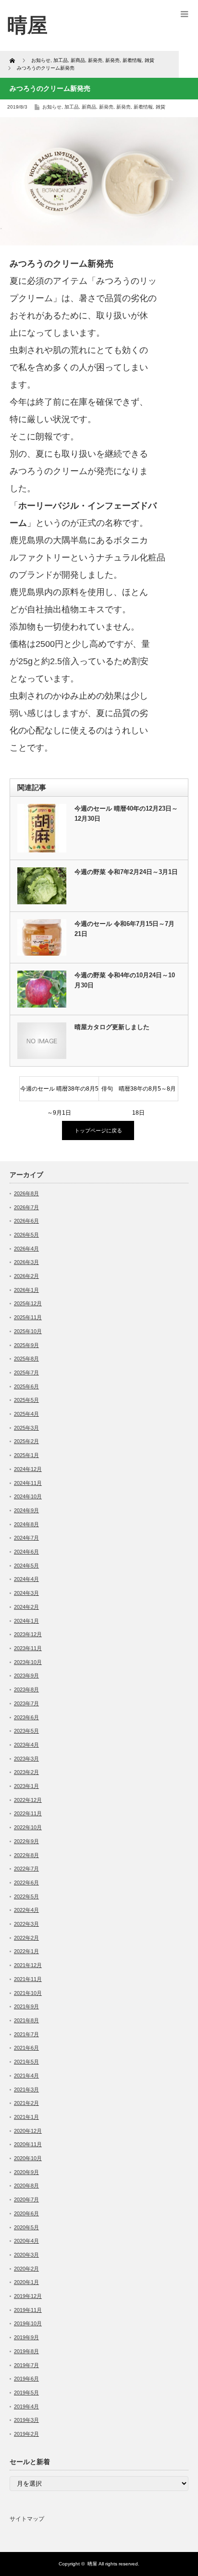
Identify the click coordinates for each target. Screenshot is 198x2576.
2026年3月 (26, 1262)
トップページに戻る (98, 1130)
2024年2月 (26, 1607)
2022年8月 (26, 1855)
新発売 (106, 107)
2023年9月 (26, 1676)
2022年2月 (26, 1938)
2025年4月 (26, 1414)
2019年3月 (26, 2420)
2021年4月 (26, 2076)
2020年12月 (28, 2131)
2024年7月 (26, 1538)
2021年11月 (28, 1979)
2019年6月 (26, 2379)
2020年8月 (26, 2186)
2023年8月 (26, 1689)
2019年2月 (26, 2434)
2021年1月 (26, 2117)
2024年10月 (28, 1496)
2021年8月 (26, 2020)
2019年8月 (26, 2351)
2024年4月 (26, 1579)
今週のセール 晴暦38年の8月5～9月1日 (59, 1093)
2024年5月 (26, 1566)
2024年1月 (26, 1621)
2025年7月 (26, 1373)
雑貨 (161, 107)
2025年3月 (26, 1428)
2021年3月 (26, 2090)
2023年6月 (26, 1717)
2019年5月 (26, 2393)
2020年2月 (26, 2269)
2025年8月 (26, 1359)
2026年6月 (26, 1221)
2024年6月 (26, 1552)
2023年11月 (28, 1648)
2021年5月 (26, 2062)
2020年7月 (26, 2199)
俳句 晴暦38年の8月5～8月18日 (139, 1093)
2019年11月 (28, 2310)
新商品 (89, 107)
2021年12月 (28, 1965)
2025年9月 (26, 1345)
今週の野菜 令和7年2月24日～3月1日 (128, 872)
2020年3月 (26, 2255)
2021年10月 (28, 1993)
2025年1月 (26, 1455)
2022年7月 (26, 1869)
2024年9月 (26, 1510)
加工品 (72, 107)
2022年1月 (26, 1951)
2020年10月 (28, 2158)
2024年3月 (26, 1593)
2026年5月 (26, 1235)
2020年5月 (26, 2227)
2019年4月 (26, 2406)
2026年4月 (26, 1249)
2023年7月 (26, 1703)
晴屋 (92, 2564)
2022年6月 (26, 1883)
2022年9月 (26, 1841)
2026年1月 (26, 1290)
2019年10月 (28, 2323)
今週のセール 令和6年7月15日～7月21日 (124, 929)
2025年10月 (28, 1331)
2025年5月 (26, 1400)
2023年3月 (26, 1759)
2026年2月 (26, 1276)
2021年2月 (26, 2103)
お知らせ (52, 107)
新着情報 (143, 107)
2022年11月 (28, 1813)
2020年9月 (26, 2172)
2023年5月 (26, 1731)
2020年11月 (28, 2144)
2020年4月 (26, 2241)
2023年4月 (26, 1745)
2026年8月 (26, 1193)
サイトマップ (27, 2519)
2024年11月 (28, 1483)
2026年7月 (26, 1207)
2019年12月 (28, 2296)
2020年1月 (26, 2282)
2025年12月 (28, 1303)
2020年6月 (26, 2213)
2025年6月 (26, 1386)
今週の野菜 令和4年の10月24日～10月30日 (125, 980)
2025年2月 (26, 1441)
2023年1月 (26, 1786)
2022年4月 (26, 1910)
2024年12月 (28, 1469)
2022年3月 (26, 1924)
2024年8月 (26, 1524)
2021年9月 (26, 2006)
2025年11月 (28, 1317)
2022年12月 (28, 1800)
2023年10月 (28, 1662)
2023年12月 (28, 1634)
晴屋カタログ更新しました (112, 1027)
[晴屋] (27, 25)
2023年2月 (26, 1772)
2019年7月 (26, 2365)
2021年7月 (26, 2034)
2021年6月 (26, 2048)
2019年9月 (26, 2337)
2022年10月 (28, 1827)
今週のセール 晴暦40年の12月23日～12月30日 (126, 814)
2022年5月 (26, 1896)
